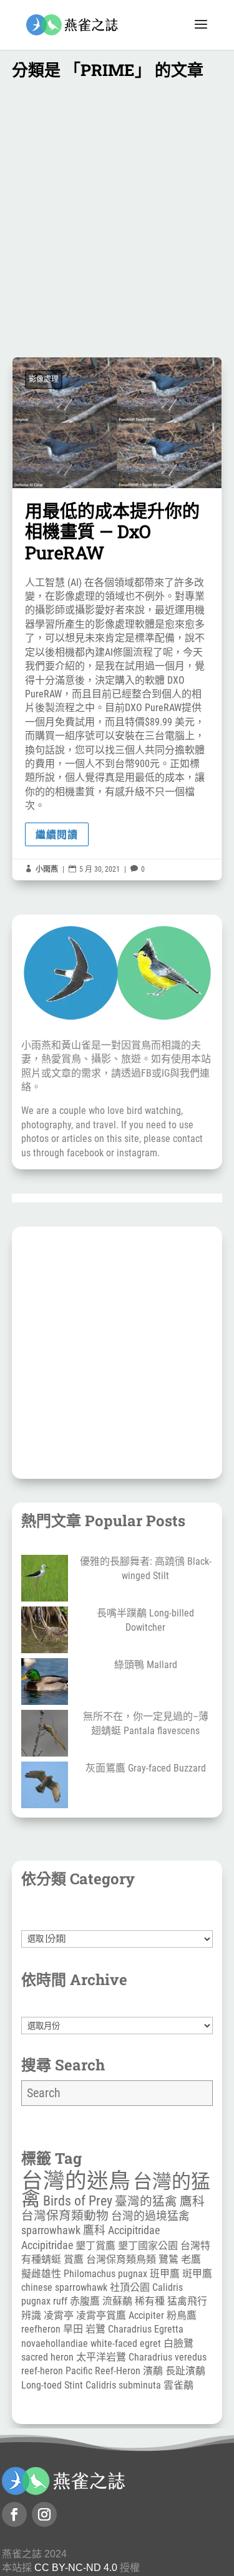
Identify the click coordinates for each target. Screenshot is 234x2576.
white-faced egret (126, 2343)
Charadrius (130, 2329)
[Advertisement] (117, 221)
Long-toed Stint (52, 2385)
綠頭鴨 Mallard (146, 1665)
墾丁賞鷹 (95, 2246)
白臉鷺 (178, 2343)
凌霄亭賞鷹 (101, 2315)
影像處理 (44, 379)
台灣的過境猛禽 (150, 2216)
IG (166, 1073)
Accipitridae (47, 2245)
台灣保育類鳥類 (121, 2259)
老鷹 (191, 2259)
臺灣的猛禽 (146, 2201)
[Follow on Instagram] (44, 2514)
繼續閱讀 (57, 834)
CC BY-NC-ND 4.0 (76, 2568)
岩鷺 (95, 2329)
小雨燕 (47, 869)
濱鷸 (153, 2371)
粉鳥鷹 (182, 2315)
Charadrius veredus (168, 2357)
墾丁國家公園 (148, 2246)
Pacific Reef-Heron (103, 2371)
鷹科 (192, 2201)
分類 (117, 1923)
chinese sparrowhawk (64, 2287)
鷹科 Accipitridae (121, 2230)
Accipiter (146, 2315)
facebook (85, 1153)
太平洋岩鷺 (101, 2357)
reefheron (41, 2329)
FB (146, 1073)
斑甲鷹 (197, 2274)
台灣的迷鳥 (76, 2181)
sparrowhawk (51, 2230)
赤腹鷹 (85, 2301)
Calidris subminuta (123, 2385)
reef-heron (42, 2371)
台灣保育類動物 (65, 2216)
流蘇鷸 (117, 2301)
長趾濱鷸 (185, 2371)
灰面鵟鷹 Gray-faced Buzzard (146, 1768)
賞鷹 (74, 2259)
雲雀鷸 (178, 2385)
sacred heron (47, 2357)
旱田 (73, 2329)
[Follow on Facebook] (14, 2514)
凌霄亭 (59, 2315)
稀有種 (150, 2301)
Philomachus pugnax (105, 2274)
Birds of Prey (78, 2201)
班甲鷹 (165, 2274)
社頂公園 (130, 2287)
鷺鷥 (168, 2259)
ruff (60, 2301)
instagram (137, 1153)
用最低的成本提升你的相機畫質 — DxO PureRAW (117, 619)
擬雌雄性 (41, 2274)
